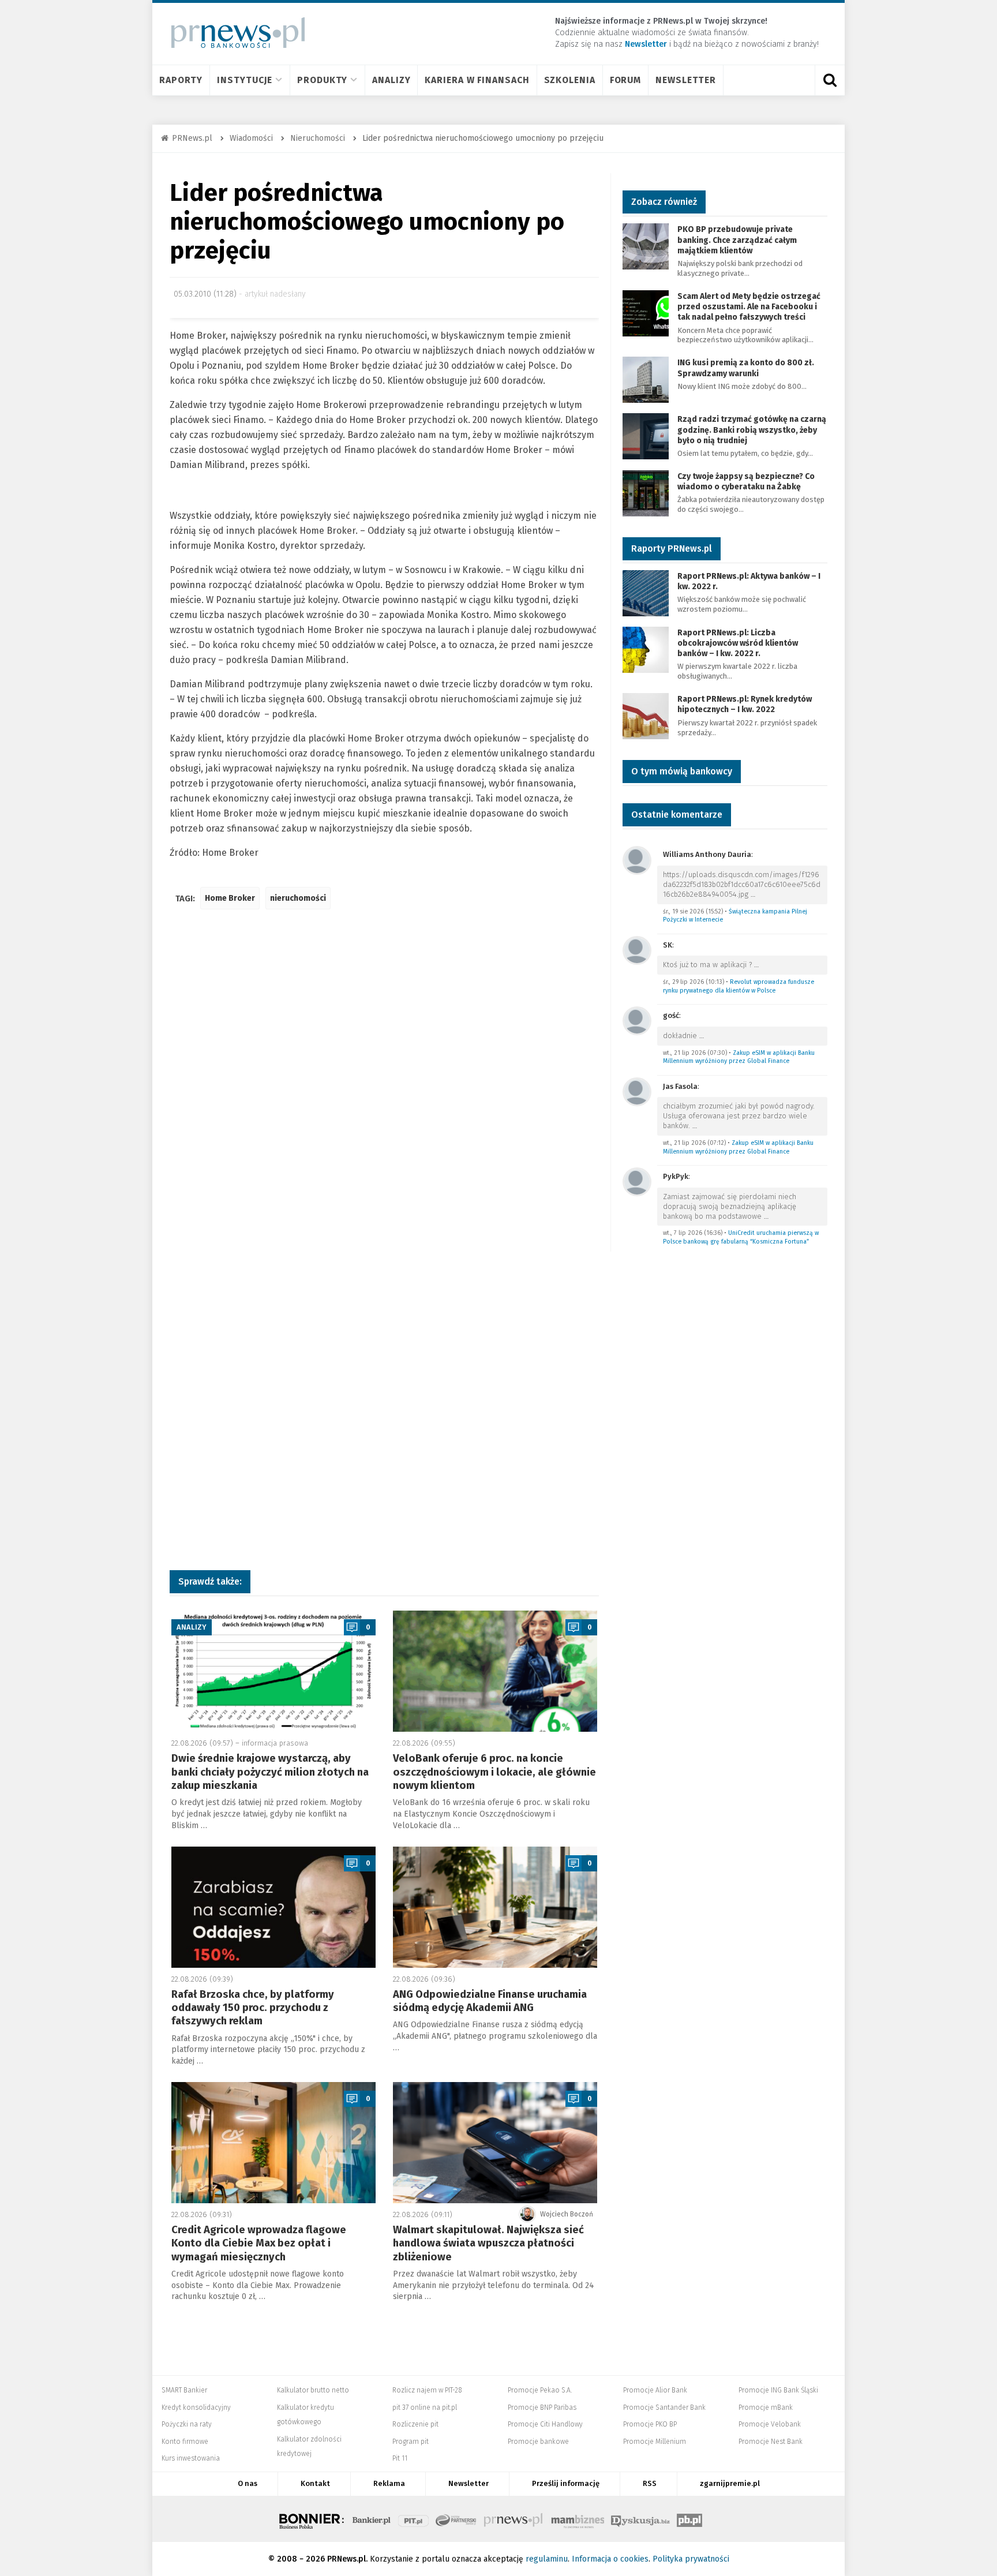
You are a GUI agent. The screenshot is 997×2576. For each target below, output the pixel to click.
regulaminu (547, 2559)
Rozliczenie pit (415, 2424)
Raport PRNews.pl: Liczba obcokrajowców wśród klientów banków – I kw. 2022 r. (738, 643)
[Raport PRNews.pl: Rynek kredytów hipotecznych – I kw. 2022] (646, 715)
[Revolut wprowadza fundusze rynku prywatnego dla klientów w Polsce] (637, 950)
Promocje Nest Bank (771, 2442)
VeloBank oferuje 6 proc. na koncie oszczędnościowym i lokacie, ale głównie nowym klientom (494, 1772)
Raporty (181, 80)
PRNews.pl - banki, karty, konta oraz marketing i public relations (514, 2519)
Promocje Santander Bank (664, 2407)
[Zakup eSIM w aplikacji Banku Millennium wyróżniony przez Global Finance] (637, 1020)
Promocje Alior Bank (655, 2390)
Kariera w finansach (477, 80)
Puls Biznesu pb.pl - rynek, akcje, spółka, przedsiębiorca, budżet (689, 2519)
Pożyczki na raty (187, 2424)
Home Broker (230, 898)
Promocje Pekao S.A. (540, 2390)
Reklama (389, 2483)
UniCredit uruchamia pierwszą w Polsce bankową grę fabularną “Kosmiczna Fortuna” (741, 1237)
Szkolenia (570, 80)
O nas (248, 2483)
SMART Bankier (184, 2390)
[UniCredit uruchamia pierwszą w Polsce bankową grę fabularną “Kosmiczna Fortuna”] (637, 1181)
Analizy (391, 80)
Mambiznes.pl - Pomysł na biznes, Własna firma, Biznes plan (578, 2519)
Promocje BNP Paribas (542, 2407)
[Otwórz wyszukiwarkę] (830, 80)
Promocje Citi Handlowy (545, 2424)
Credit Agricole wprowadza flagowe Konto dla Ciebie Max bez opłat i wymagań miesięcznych (259, 2243)
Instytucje (245, 80)
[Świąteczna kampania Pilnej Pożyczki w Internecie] (637, 860)
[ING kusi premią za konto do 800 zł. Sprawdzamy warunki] (646, 379)
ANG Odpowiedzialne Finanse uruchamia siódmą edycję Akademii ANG (490, 2001)
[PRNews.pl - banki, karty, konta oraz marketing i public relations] (233, 33)
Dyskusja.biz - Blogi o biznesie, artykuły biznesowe (640, 2519)
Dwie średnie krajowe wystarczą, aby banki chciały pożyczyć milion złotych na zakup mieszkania (270, 1772)
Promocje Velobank (770, 2424)
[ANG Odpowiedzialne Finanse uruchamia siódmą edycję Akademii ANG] (495, 1907)
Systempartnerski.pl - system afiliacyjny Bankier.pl (456, 2519)
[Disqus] (384, 1090)
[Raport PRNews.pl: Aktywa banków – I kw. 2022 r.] (646, 592)
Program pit (411, 2442)
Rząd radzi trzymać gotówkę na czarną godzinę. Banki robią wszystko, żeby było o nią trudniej (752, 430)
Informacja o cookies (610, 2559)
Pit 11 (400, 2458)
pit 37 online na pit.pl (425, 2407)
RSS (650, 2483)
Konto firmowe (185, 2442)
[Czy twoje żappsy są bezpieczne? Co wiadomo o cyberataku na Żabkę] (646, 493)
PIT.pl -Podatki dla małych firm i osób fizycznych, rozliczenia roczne (413, 2519)
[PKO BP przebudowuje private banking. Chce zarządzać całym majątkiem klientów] (646, 246)
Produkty (322, 80)
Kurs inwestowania (191, 2458)
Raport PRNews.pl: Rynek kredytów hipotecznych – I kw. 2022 (745, 704)
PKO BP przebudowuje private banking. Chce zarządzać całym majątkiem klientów (737, 240)
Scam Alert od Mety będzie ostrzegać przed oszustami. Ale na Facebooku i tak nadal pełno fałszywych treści (749, 307)
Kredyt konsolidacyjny (196, 2407)
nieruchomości (298, 898)
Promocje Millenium (655, 2442)
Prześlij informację (566, 2483)
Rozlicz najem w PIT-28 (427, 2390)
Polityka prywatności (691, 2559)
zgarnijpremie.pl (730, 2483)
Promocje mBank (766, 2407)
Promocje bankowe (538, 2442)
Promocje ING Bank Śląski (778, 2390)
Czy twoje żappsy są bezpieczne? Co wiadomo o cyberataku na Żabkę (746, 482)
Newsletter (686, 80)
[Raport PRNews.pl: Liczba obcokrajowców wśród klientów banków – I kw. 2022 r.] (646, 649)
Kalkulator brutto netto (313, 2390)
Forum (626, 80)
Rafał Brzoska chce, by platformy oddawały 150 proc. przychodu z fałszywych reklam (253, 2008)
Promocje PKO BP (650, 2424)
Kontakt (315, 2483)
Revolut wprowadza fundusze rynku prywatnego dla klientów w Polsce (739, 986)
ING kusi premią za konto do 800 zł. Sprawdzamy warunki (746, 368)
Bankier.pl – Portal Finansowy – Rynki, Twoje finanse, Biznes (372, 2519)
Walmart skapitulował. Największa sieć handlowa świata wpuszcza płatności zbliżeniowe (488, 2243)
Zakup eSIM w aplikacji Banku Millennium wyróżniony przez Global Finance (739, 1057)
